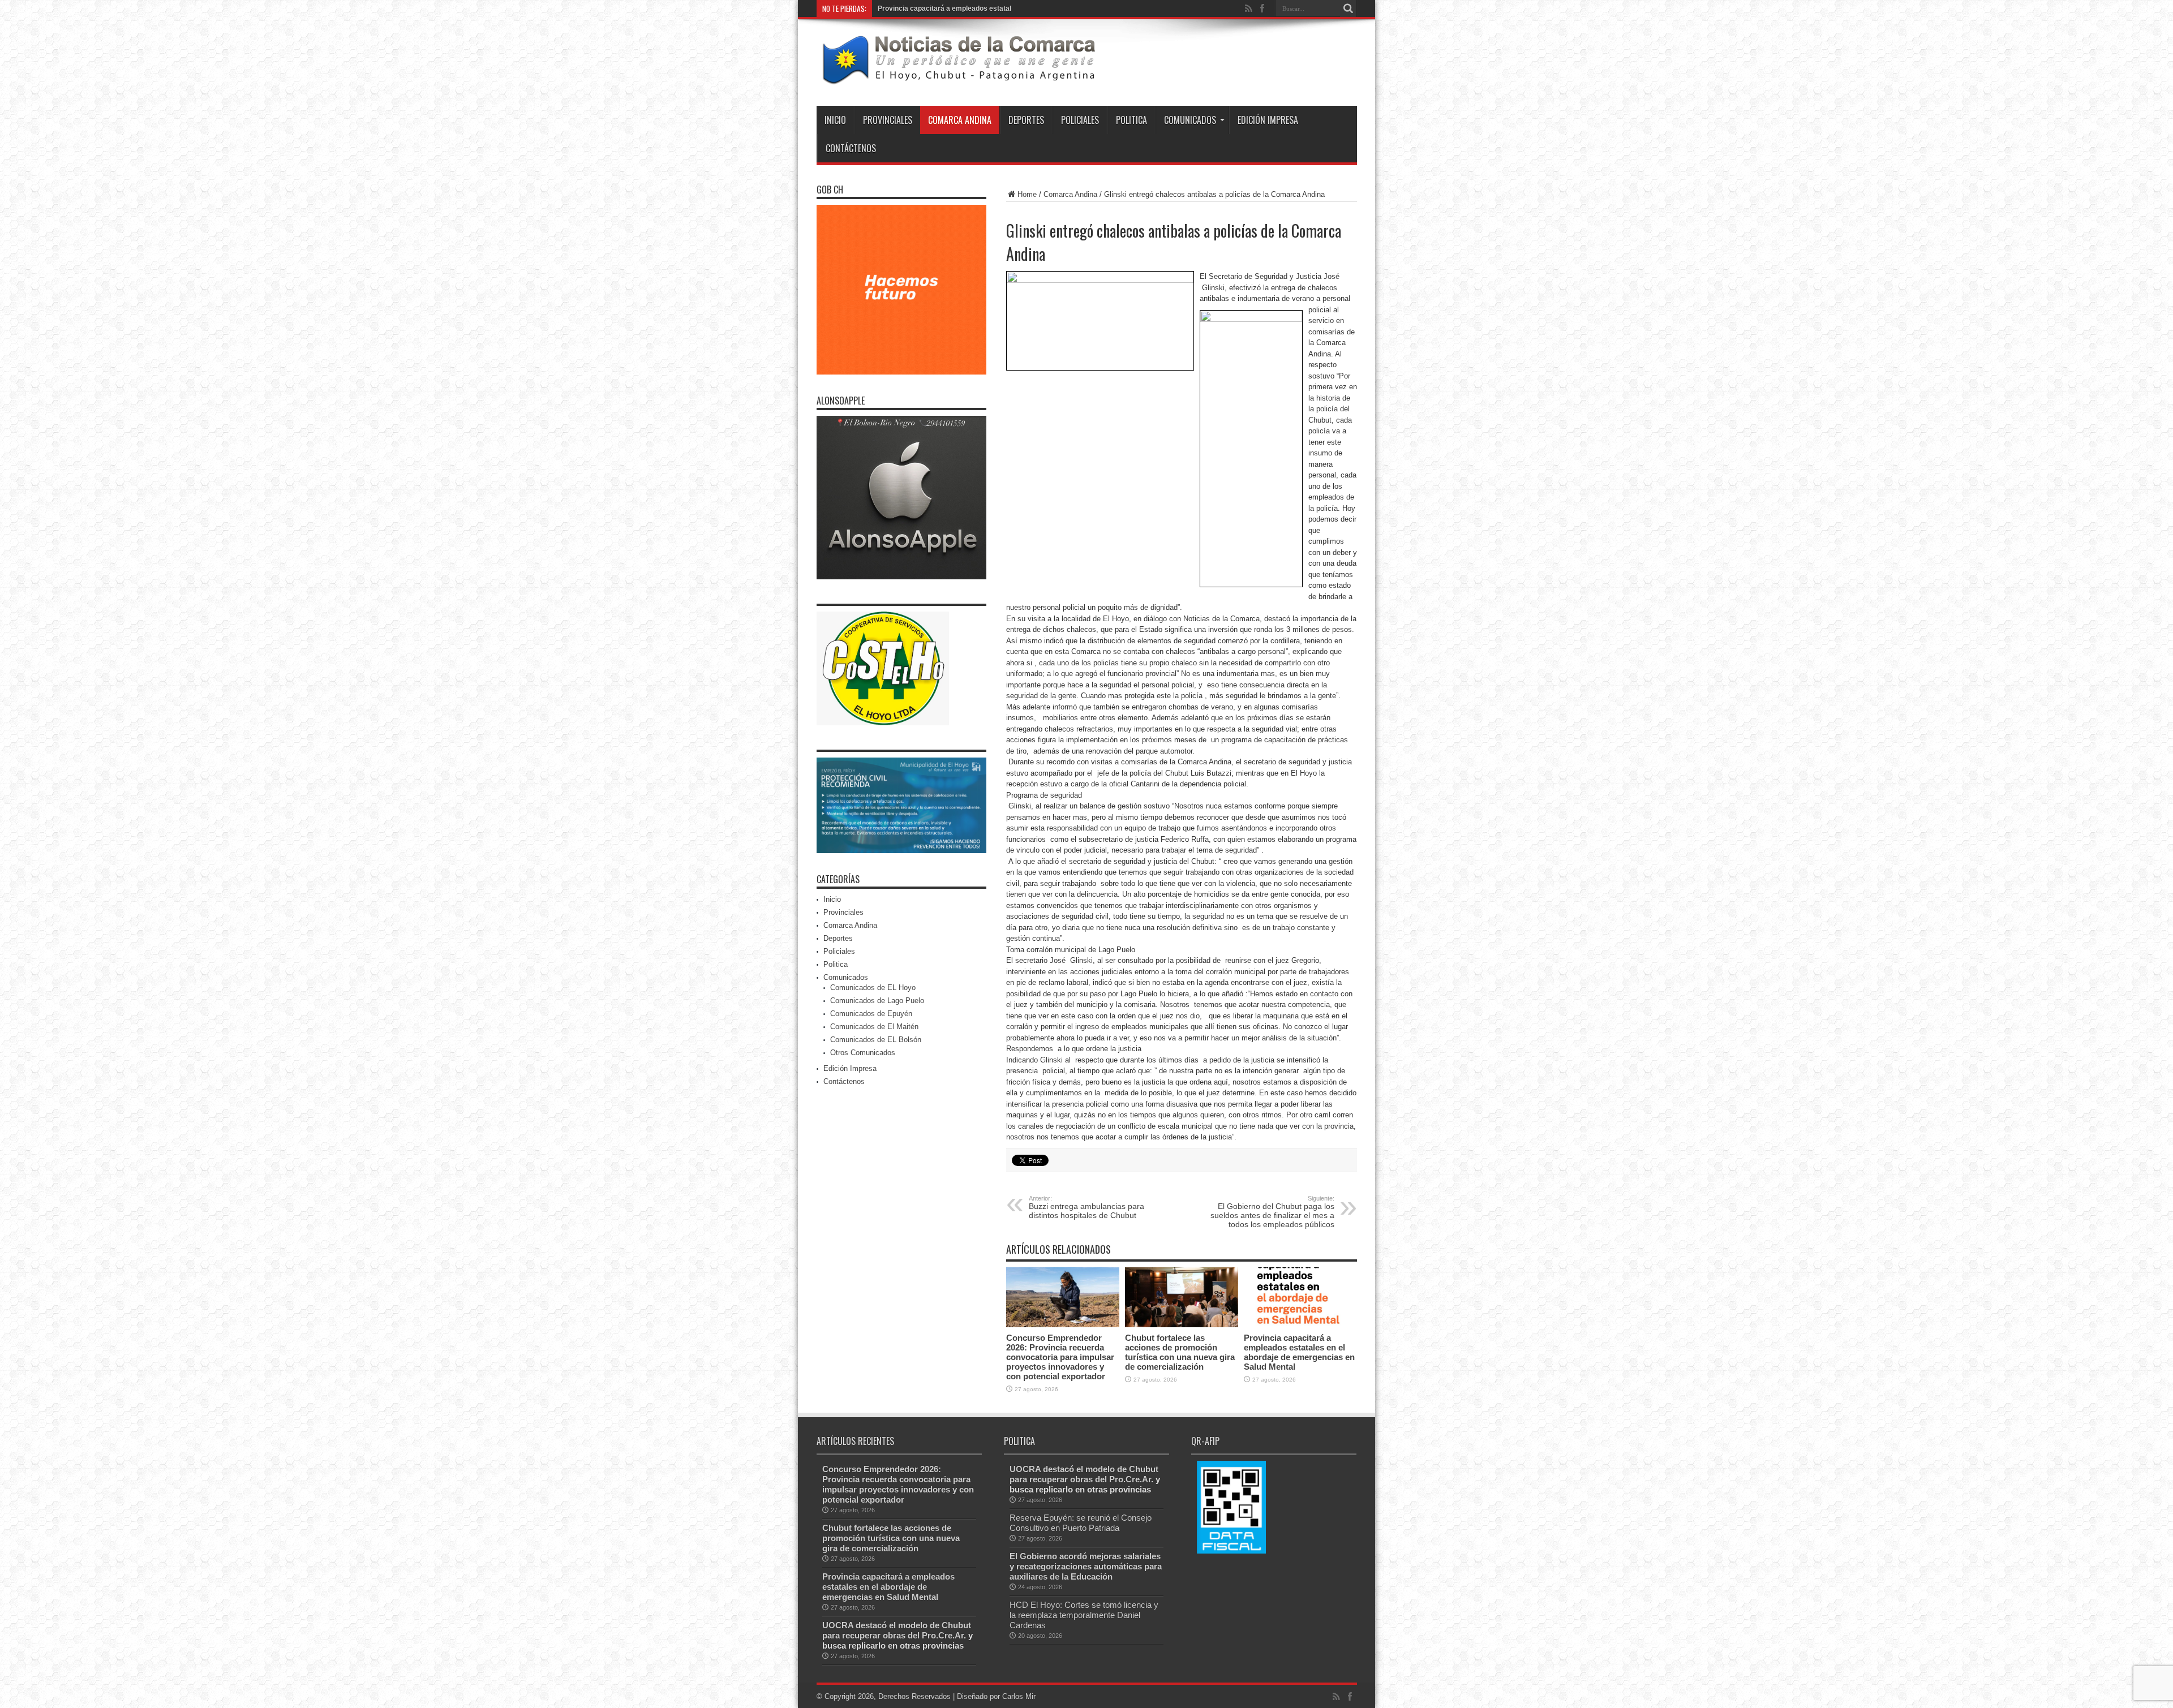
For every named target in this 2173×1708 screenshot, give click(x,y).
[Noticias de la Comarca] (958, 78)
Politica (1131, 120)
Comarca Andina (960, 120)
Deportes (1026, 120)
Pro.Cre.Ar (943, 1635)
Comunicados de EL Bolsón (876, 1040)
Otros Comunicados (863, 1053)
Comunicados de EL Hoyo (873, 988)
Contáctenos (851, 148)
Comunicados (1190, 120)
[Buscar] (1349, 8)
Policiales (1080, 120)
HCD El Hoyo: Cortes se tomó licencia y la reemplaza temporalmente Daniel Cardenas (1084, 1615)
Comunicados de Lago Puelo (877, 1001)
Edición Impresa (1268, 120)
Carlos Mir (1019, 1696)
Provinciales (888, 120)
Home (1027, 194)
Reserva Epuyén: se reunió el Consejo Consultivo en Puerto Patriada (1081, 1523)
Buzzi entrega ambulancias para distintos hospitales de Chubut (1086, 1207)
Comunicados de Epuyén (871, 1014)
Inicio (835, 120)
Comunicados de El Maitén (874, 1027)
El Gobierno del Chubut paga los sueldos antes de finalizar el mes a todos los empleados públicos (1272, 1212)
